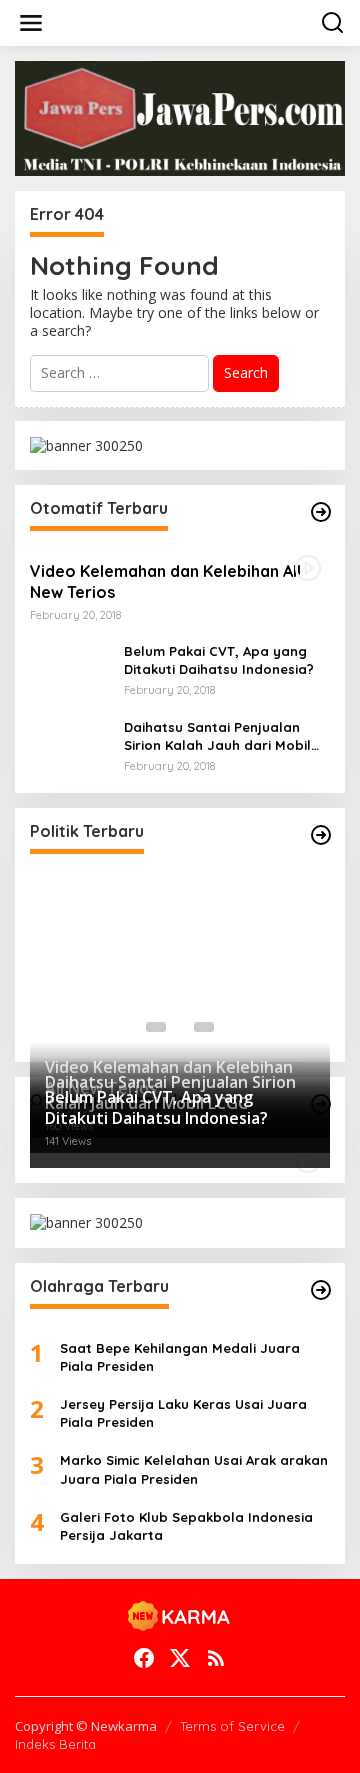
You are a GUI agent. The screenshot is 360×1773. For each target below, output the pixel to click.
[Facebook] (144, 1658)
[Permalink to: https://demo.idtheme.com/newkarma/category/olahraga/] (321, 1290)
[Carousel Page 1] (156, 1027)
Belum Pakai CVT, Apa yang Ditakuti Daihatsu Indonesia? (219, 660)
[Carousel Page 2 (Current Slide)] (180, 1027)
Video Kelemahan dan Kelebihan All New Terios (165, 581)
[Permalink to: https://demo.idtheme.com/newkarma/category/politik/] (321, 835)
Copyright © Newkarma (86, 1726)
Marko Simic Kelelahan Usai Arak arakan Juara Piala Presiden (194, 1469)
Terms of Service (232, 1726)
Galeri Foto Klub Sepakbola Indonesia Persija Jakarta (186, 1526)
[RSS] (216, 1658)
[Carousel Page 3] (204, 1027)
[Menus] (31, 23)
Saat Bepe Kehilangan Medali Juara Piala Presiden (180, 1357)
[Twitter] (180, 1658)
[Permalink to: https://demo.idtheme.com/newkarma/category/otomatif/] (321, 512)
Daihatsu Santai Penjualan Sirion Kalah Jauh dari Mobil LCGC (217, 736)
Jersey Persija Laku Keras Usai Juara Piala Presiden (183, 1413)
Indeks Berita (55, 1744)
